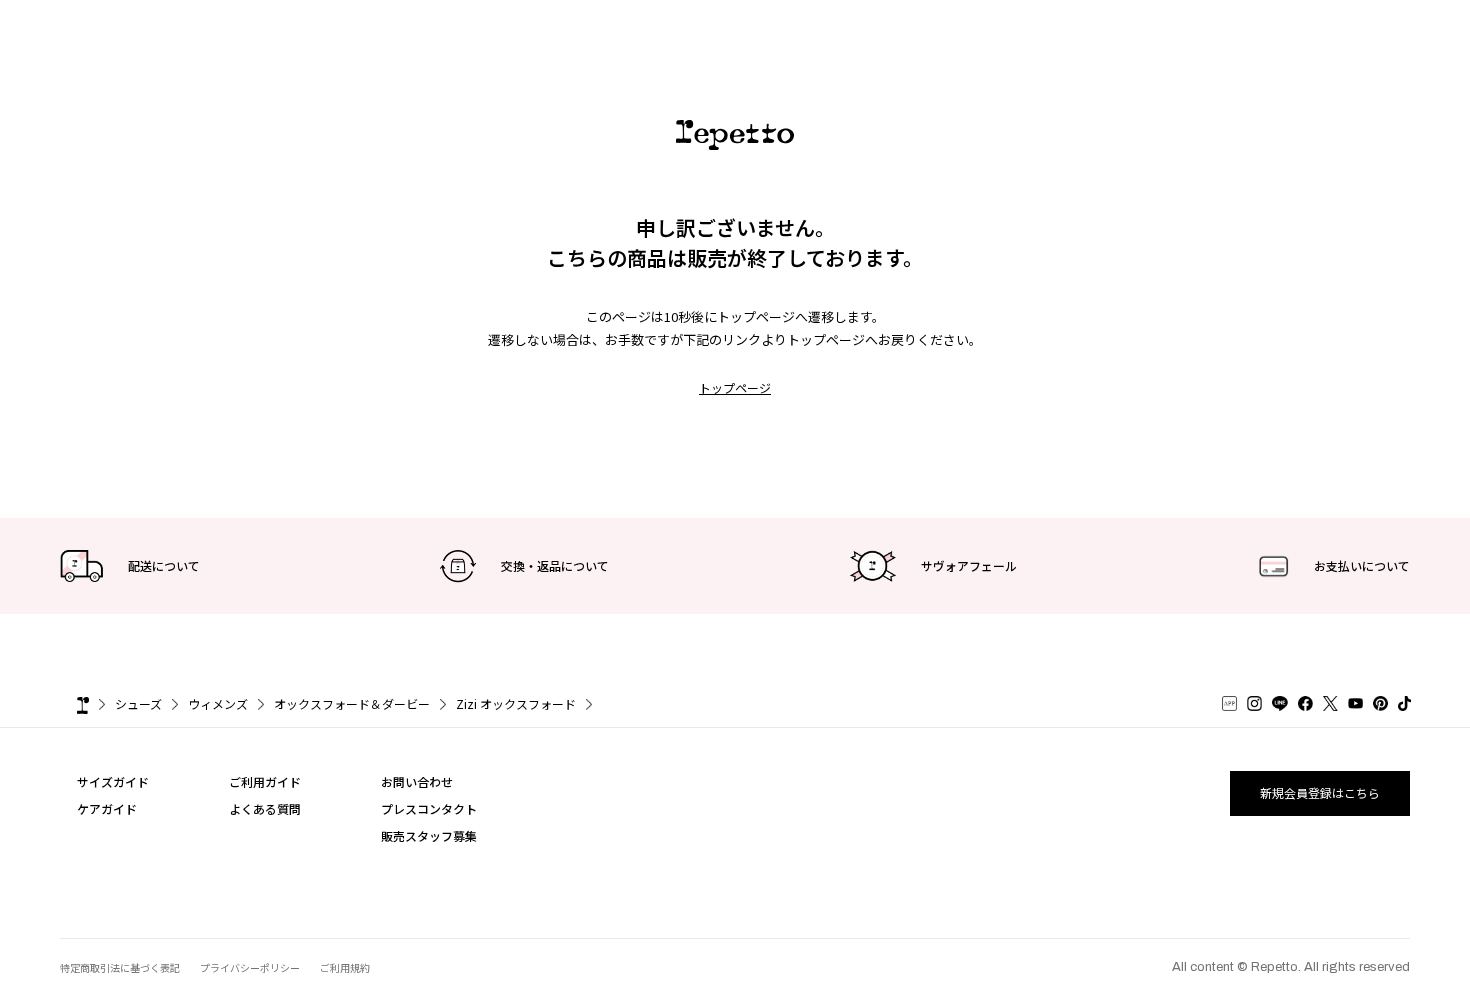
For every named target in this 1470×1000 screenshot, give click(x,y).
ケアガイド (107, 808)
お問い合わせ (417, 781)
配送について (164, 565)
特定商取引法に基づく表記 (120, 967)
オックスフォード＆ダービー (352, 703)
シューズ (138, 703)
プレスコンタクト (429, 808)
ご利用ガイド (265, 781)
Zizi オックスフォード (516, 703)
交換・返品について (555, 565)
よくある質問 (265, 808)
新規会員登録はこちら (1320, 792)
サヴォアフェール (969, 565)
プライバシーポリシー (250, 967)
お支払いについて (1362, 565)
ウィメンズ (218, 703)
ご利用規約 (345, 967)
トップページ (735, 387)
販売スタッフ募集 (429, 835)
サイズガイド (113, 781)
